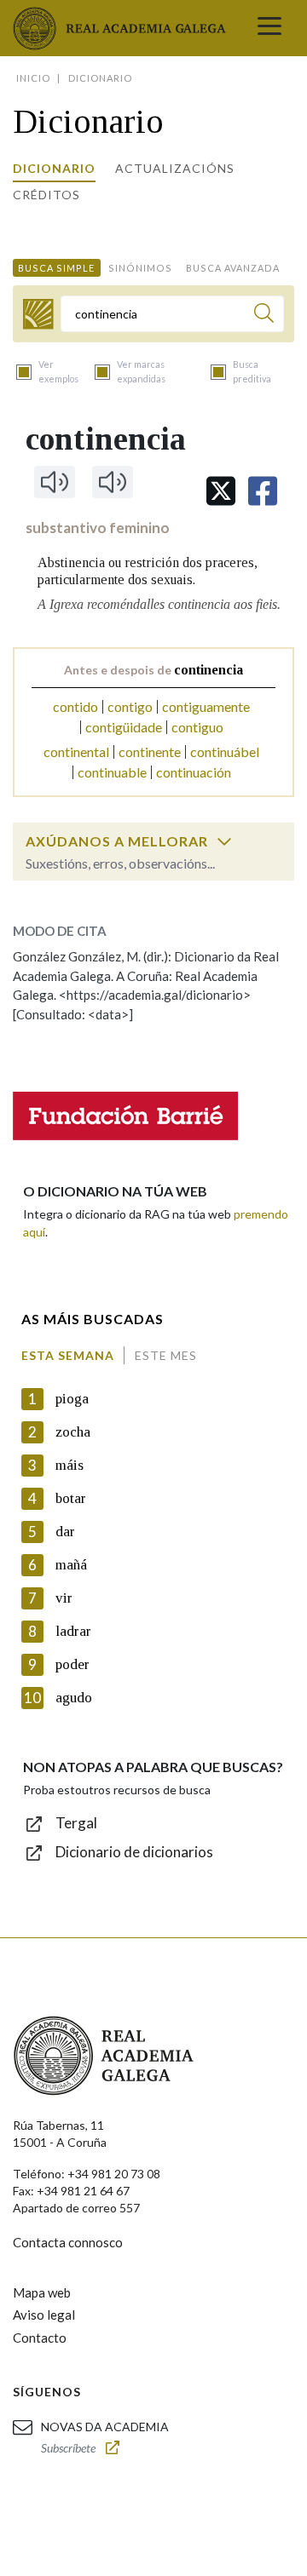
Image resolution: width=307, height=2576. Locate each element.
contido (75, 706)
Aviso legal (44, 2315)
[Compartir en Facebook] (263, 491)
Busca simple (56, 268)
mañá (71, 1565)
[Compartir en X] (221, 491)
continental (76, 752)
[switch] (224, 841)
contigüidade (124, 727)
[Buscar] (264, 316)
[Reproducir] (55, 482)
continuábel (225, 752)
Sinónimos (140, 268)
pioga (72, 1399)
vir (64, 1598)
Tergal (76, 1823)
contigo (130, 706)
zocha (73, 1432)
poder (72, 1664)
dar (65, 1532)
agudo (74, 1698)
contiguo (197, 727)
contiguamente (206, 706)
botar (71, 1498)
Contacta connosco (68, 2242)
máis (70, 1465)
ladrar (73, 1631)
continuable (112, 772)
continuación (194, 772)
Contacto (40, 2338)
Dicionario (54, 168)
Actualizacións (175, 168)
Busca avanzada (233, 268)
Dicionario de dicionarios (134, 1852)
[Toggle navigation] (269, 28)
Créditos (46, 195)
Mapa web (42, 2292)
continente (150, 752)
